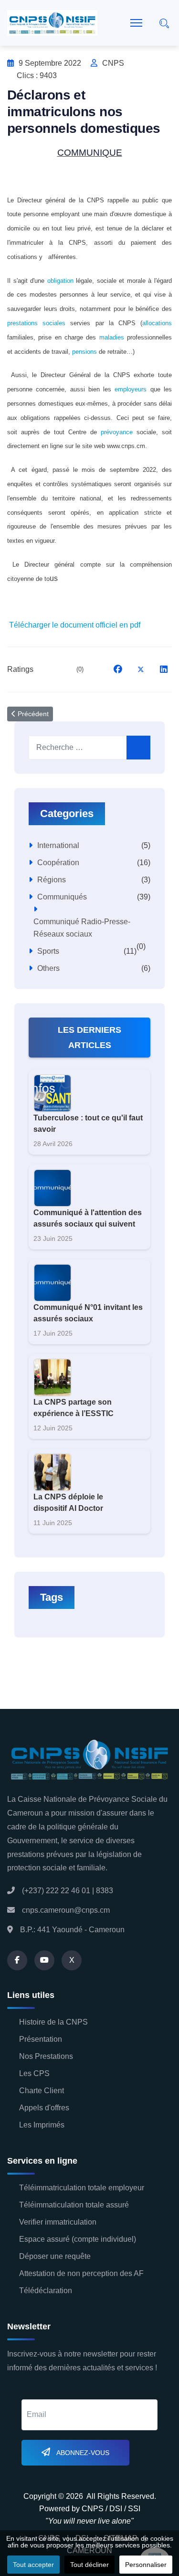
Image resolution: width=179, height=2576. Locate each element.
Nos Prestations (46, 2056)
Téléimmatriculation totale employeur (82, 2188)
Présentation (41, 2039)
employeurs (131, 389)
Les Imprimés (42, 2125)
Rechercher (138, 748)
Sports (48, 951)
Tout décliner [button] (89, 2565)
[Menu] (136, 23)
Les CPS (34, 2073)
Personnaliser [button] (146, 2565)
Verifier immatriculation (58, 2222)
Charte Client (42, 2091)
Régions (52, 880)
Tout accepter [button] (33, 2565)
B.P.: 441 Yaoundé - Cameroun (72, 1930)
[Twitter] (141, 669)
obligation (60, 281)
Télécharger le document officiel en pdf (75, 625)
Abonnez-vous (82, 2453)
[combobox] (86, 748)
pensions (84, 352)
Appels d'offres (44, 2108)
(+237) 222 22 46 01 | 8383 (68, 1891)
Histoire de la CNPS (53, 2022)
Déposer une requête (55, 2256)
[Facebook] (118, 669)
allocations (157, 323)
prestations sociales (36, 323)
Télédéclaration (46, 2291)
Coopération (58, 863)
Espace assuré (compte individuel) (78, 2239)
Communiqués (62, 897)
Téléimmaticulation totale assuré (74, 2205)
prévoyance (117, 432)
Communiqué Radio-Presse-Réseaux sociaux (82, 928)
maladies (112, 337)
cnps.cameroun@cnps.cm (66, 1910)
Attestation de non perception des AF (81, 2273)
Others (48, 968)
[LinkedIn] (164, 669)
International (58, 845)
